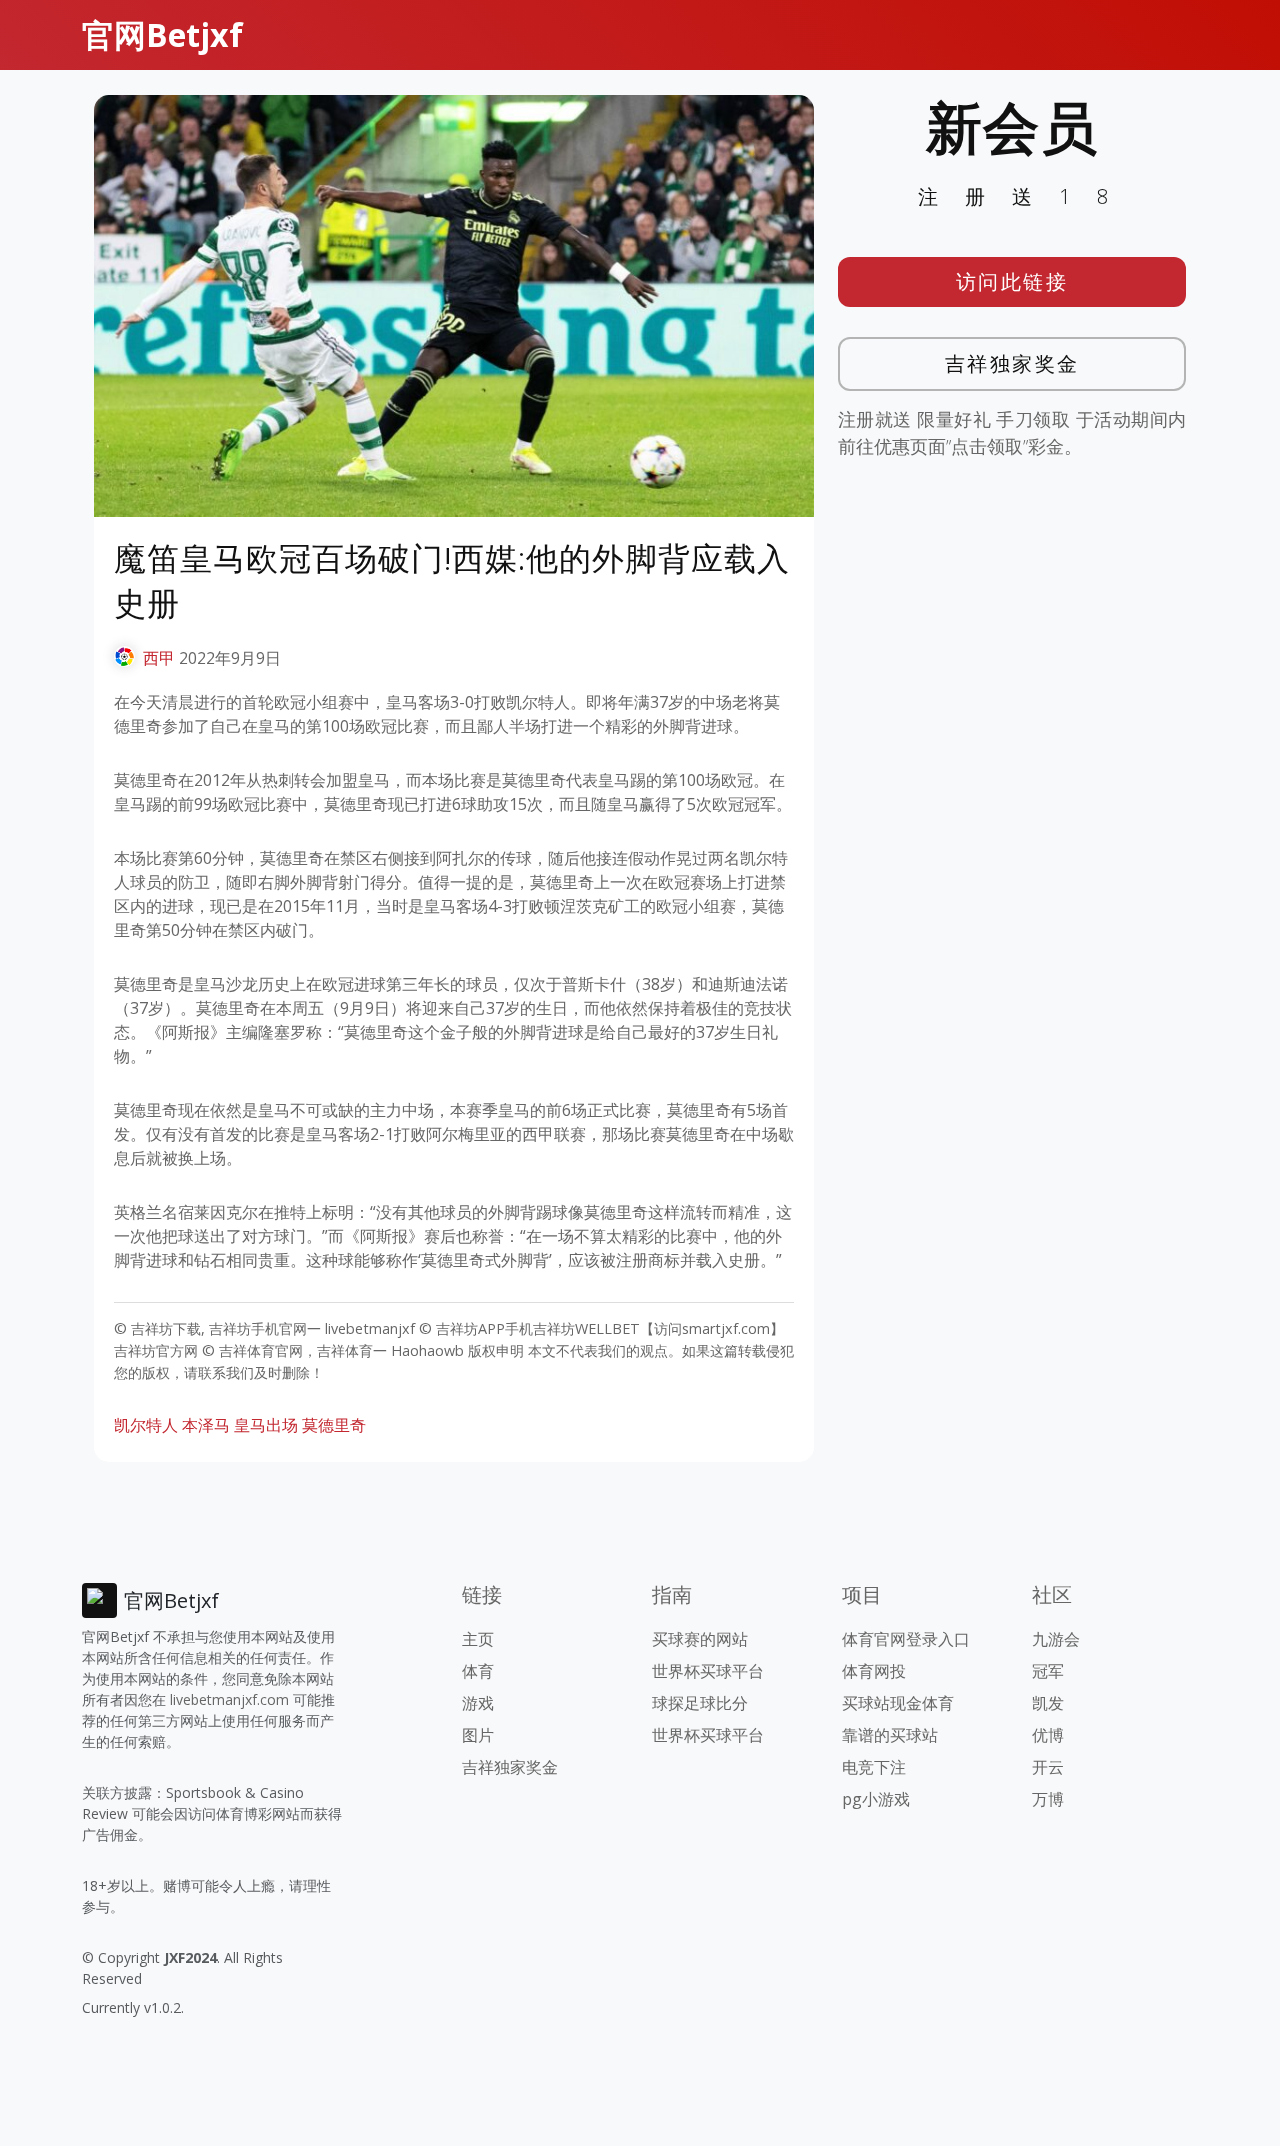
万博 (1048, 1799)
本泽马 (206, 1425)
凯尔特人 (146, 1425)
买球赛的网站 (700, 1639)
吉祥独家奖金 (1012, 363)
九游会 (1056, 1639)
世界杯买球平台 (708, 1671)
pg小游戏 (876, 1799)
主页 (478, 1639)
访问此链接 (1012, 281)
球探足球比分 (700, 1703)
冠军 (1048, 1671)
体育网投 (874, 1671)
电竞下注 (874, 1767)
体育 (478, 1671)
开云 (1048, 1767)
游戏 (478, 1703)
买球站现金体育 (898, 1703)
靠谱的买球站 (890, 1735)
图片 (478, 1735)
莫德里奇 (334, 1425)
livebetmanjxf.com (229, 1699)
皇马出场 (266, 1425)
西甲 (159, 658)
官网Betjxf (162, 34)
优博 (1048, 1735)
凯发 (1048, 1703)
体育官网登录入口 (906, 1639)
